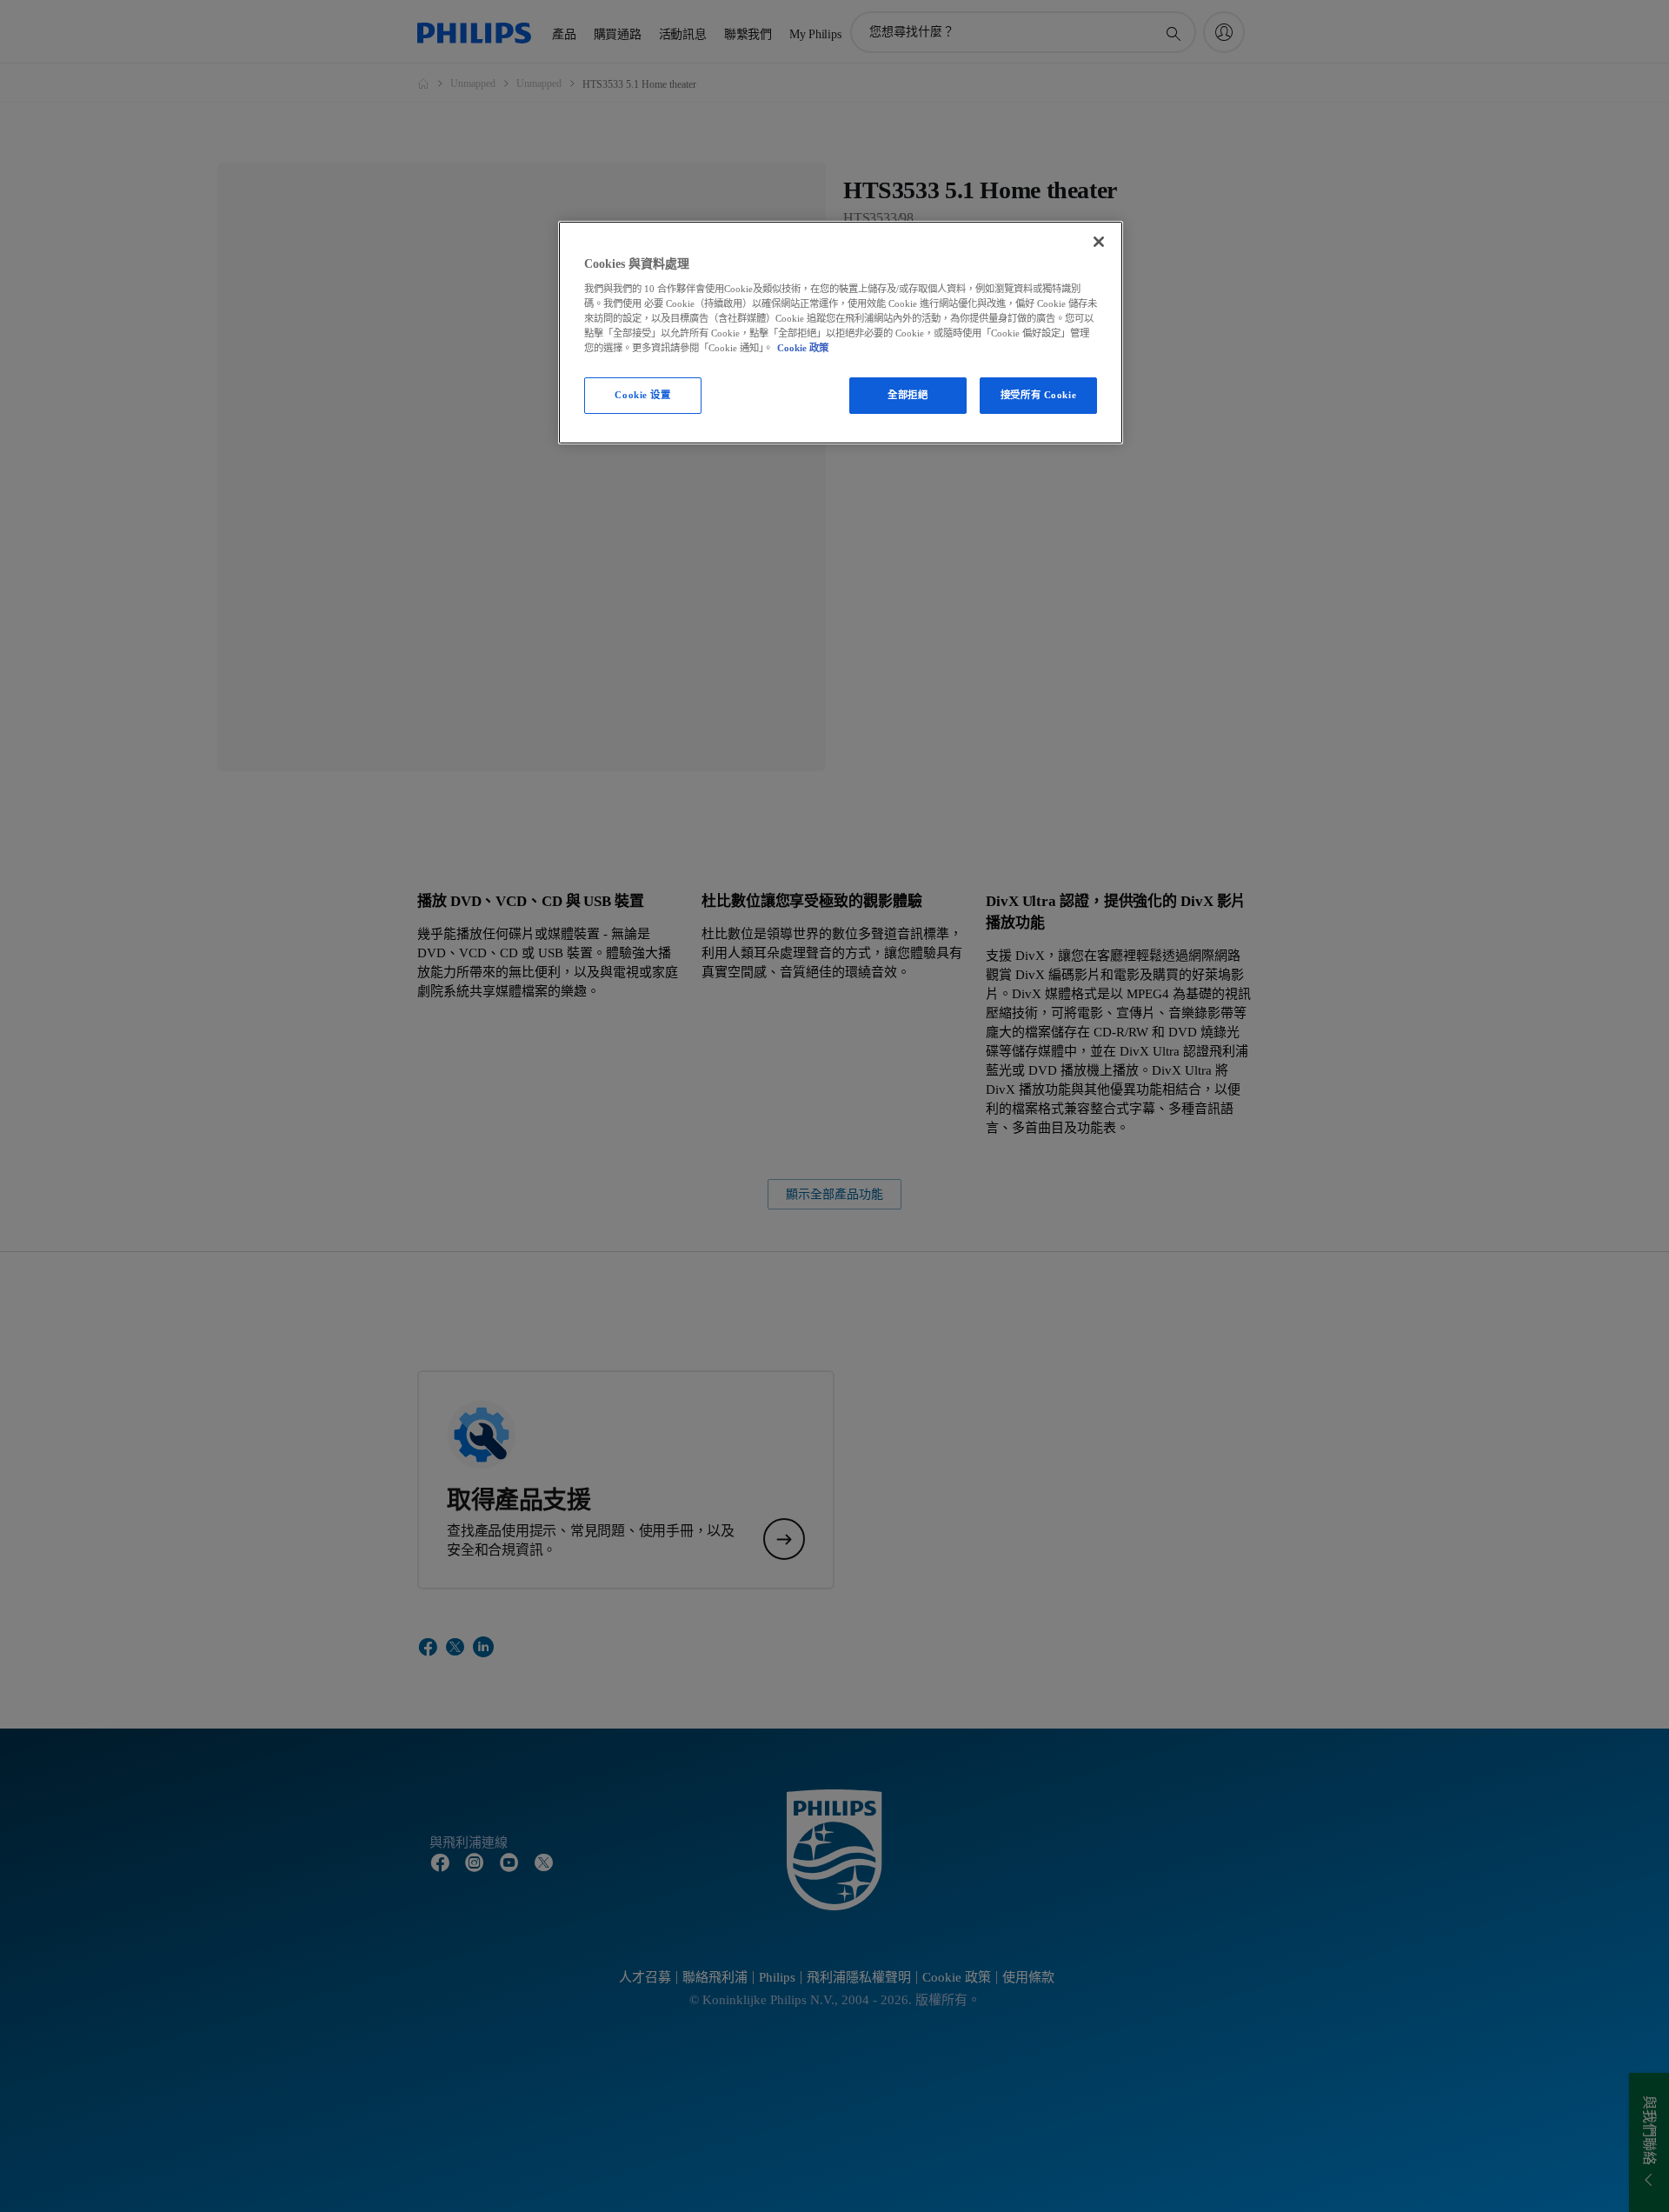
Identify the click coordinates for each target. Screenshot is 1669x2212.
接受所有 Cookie (1038, 395)
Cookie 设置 (642, 395)
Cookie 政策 (803, 348)
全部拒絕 (908, 395)
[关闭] (1099, 242)
